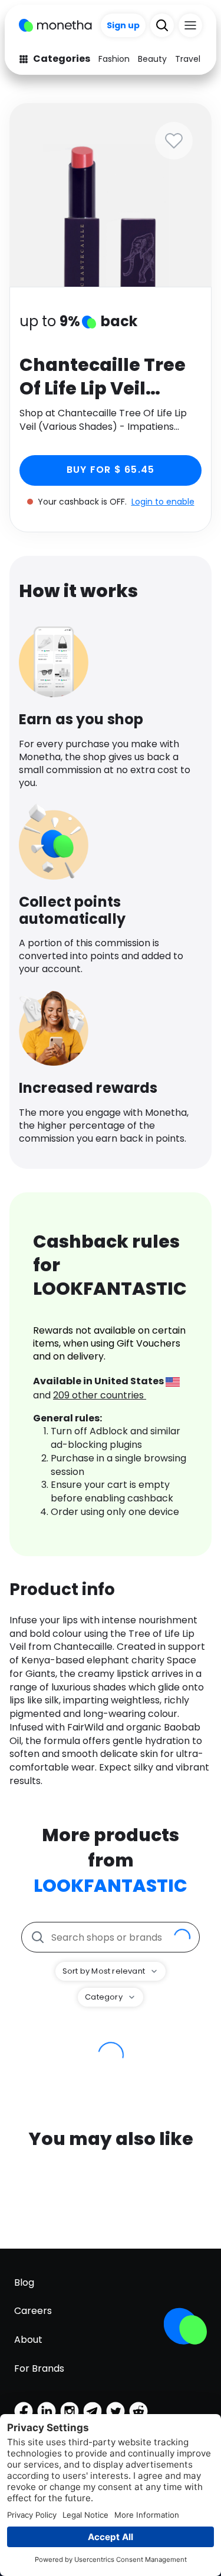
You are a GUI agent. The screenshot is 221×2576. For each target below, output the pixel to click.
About (28, 2340)
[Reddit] (138, 2411)
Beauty (152, 59)
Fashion (114, 59)
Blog (24, 2282)
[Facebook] (24, 2411)
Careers (33, 2311)
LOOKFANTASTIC (111, 1886)
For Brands (39, 2368)
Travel (188, 59)
